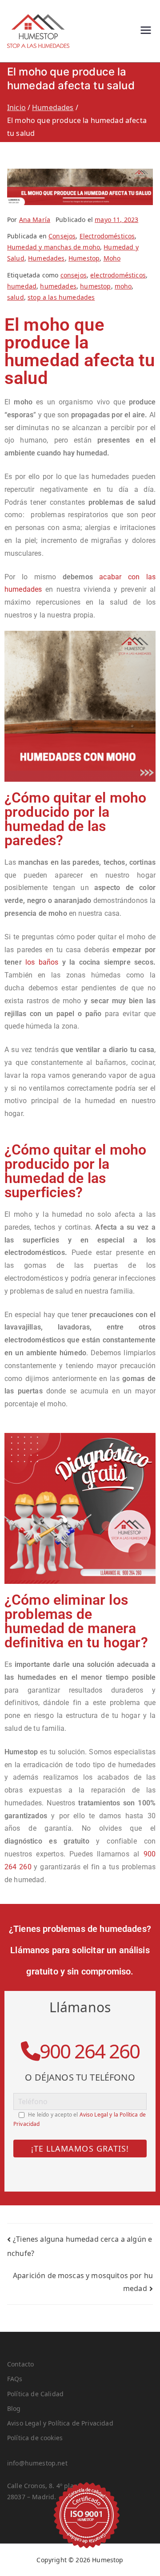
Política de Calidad (35, 2394)
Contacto (20, 2364)
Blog (14, 2408)
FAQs (15, 2379)
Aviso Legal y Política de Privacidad (60, 2423)
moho (123, 286)
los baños (44, 962)
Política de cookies (35, 2438)
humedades (58, 286)
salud (16, 297)
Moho (112, 258)
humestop (95, 286)
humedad (22, 286)
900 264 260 (90, 2051)
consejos (74, 275)
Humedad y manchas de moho (54, 247)
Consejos (62, 236)
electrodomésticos (118, 275)
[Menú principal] (146, 31)
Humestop (84, 258)
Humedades (46, 258)
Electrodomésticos (107, 236)
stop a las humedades (61, 297)
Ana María (35, 220)
